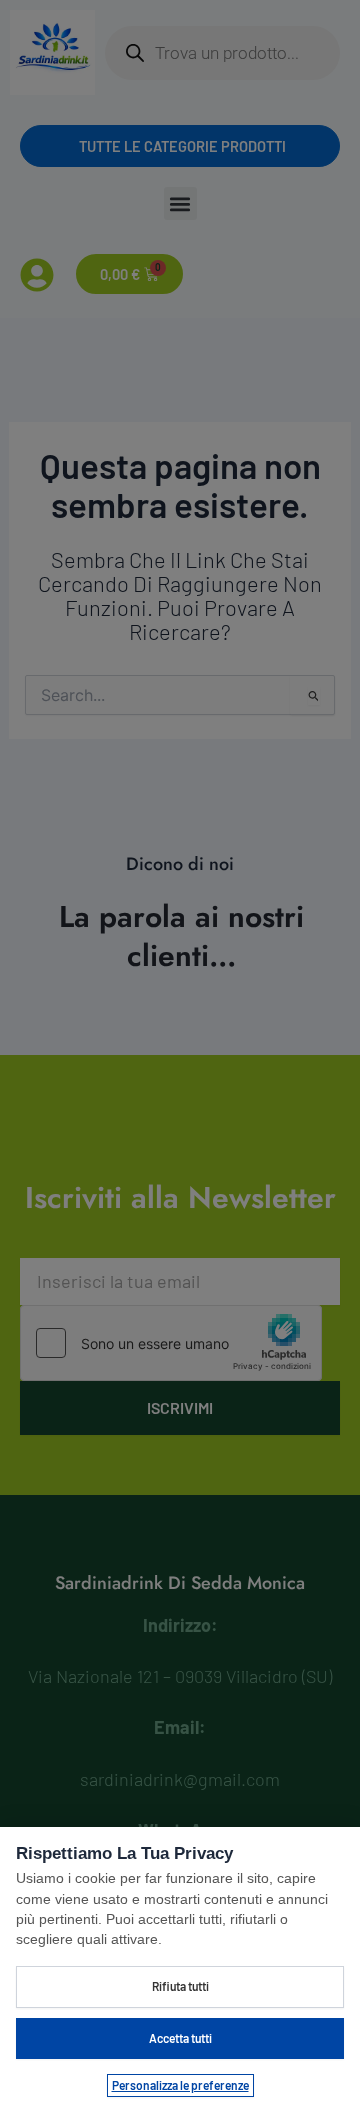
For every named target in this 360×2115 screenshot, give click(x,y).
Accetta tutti (180, 2038)
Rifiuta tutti (180, 1986)
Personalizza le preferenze (180, 2085)
